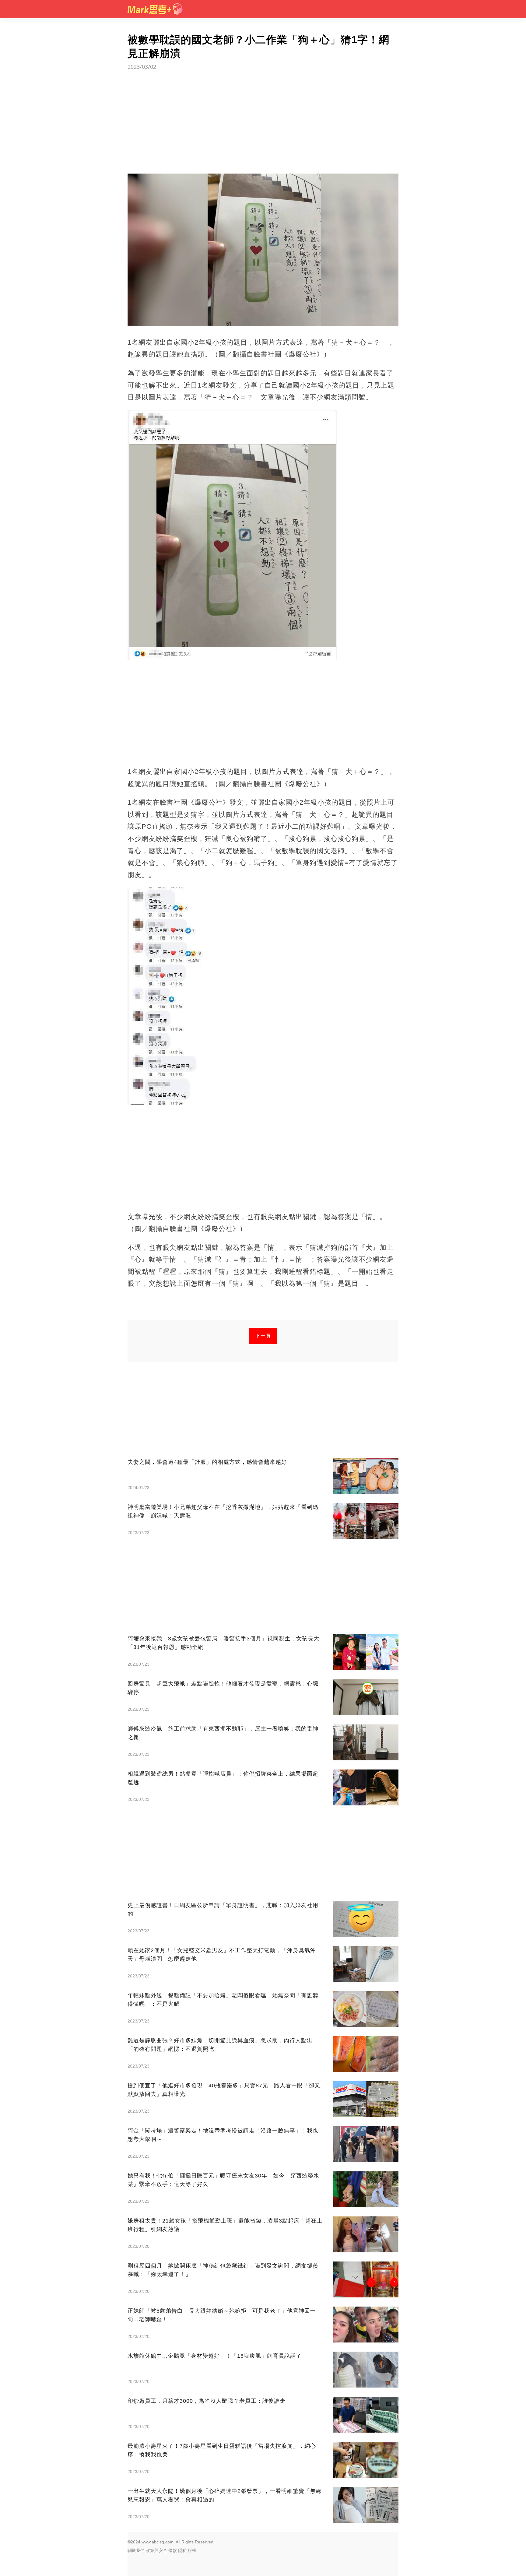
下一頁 (263, 1336)
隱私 (182, 2550)
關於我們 (136, 2550)
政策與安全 (156, 2550)
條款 (173, 2550)
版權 (192, 2550)
